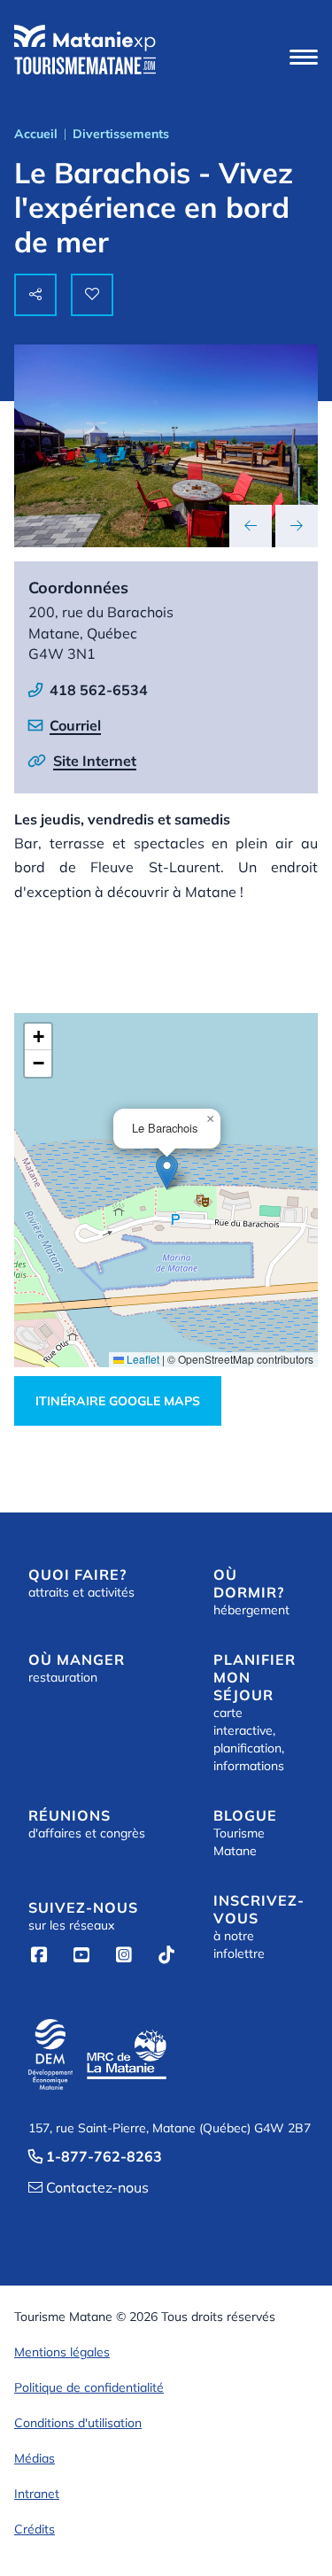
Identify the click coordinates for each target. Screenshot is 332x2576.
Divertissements (121, 134)
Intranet (37, 2494)
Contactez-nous (89, 2187)
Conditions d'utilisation (78, 2423)
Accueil (36, 134)
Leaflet (142, 1359)
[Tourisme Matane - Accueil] (85, 50)
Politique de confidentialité (89, 2387)
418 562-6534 (99, 690)
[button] (304, 57)
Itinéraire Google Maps (118, 1401)
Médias (35, 2458)
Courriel (75, 725)
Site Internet (95, 761)
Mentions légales (62, 2352)
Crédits (35, 2529)
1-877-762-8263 (95, 2156)
